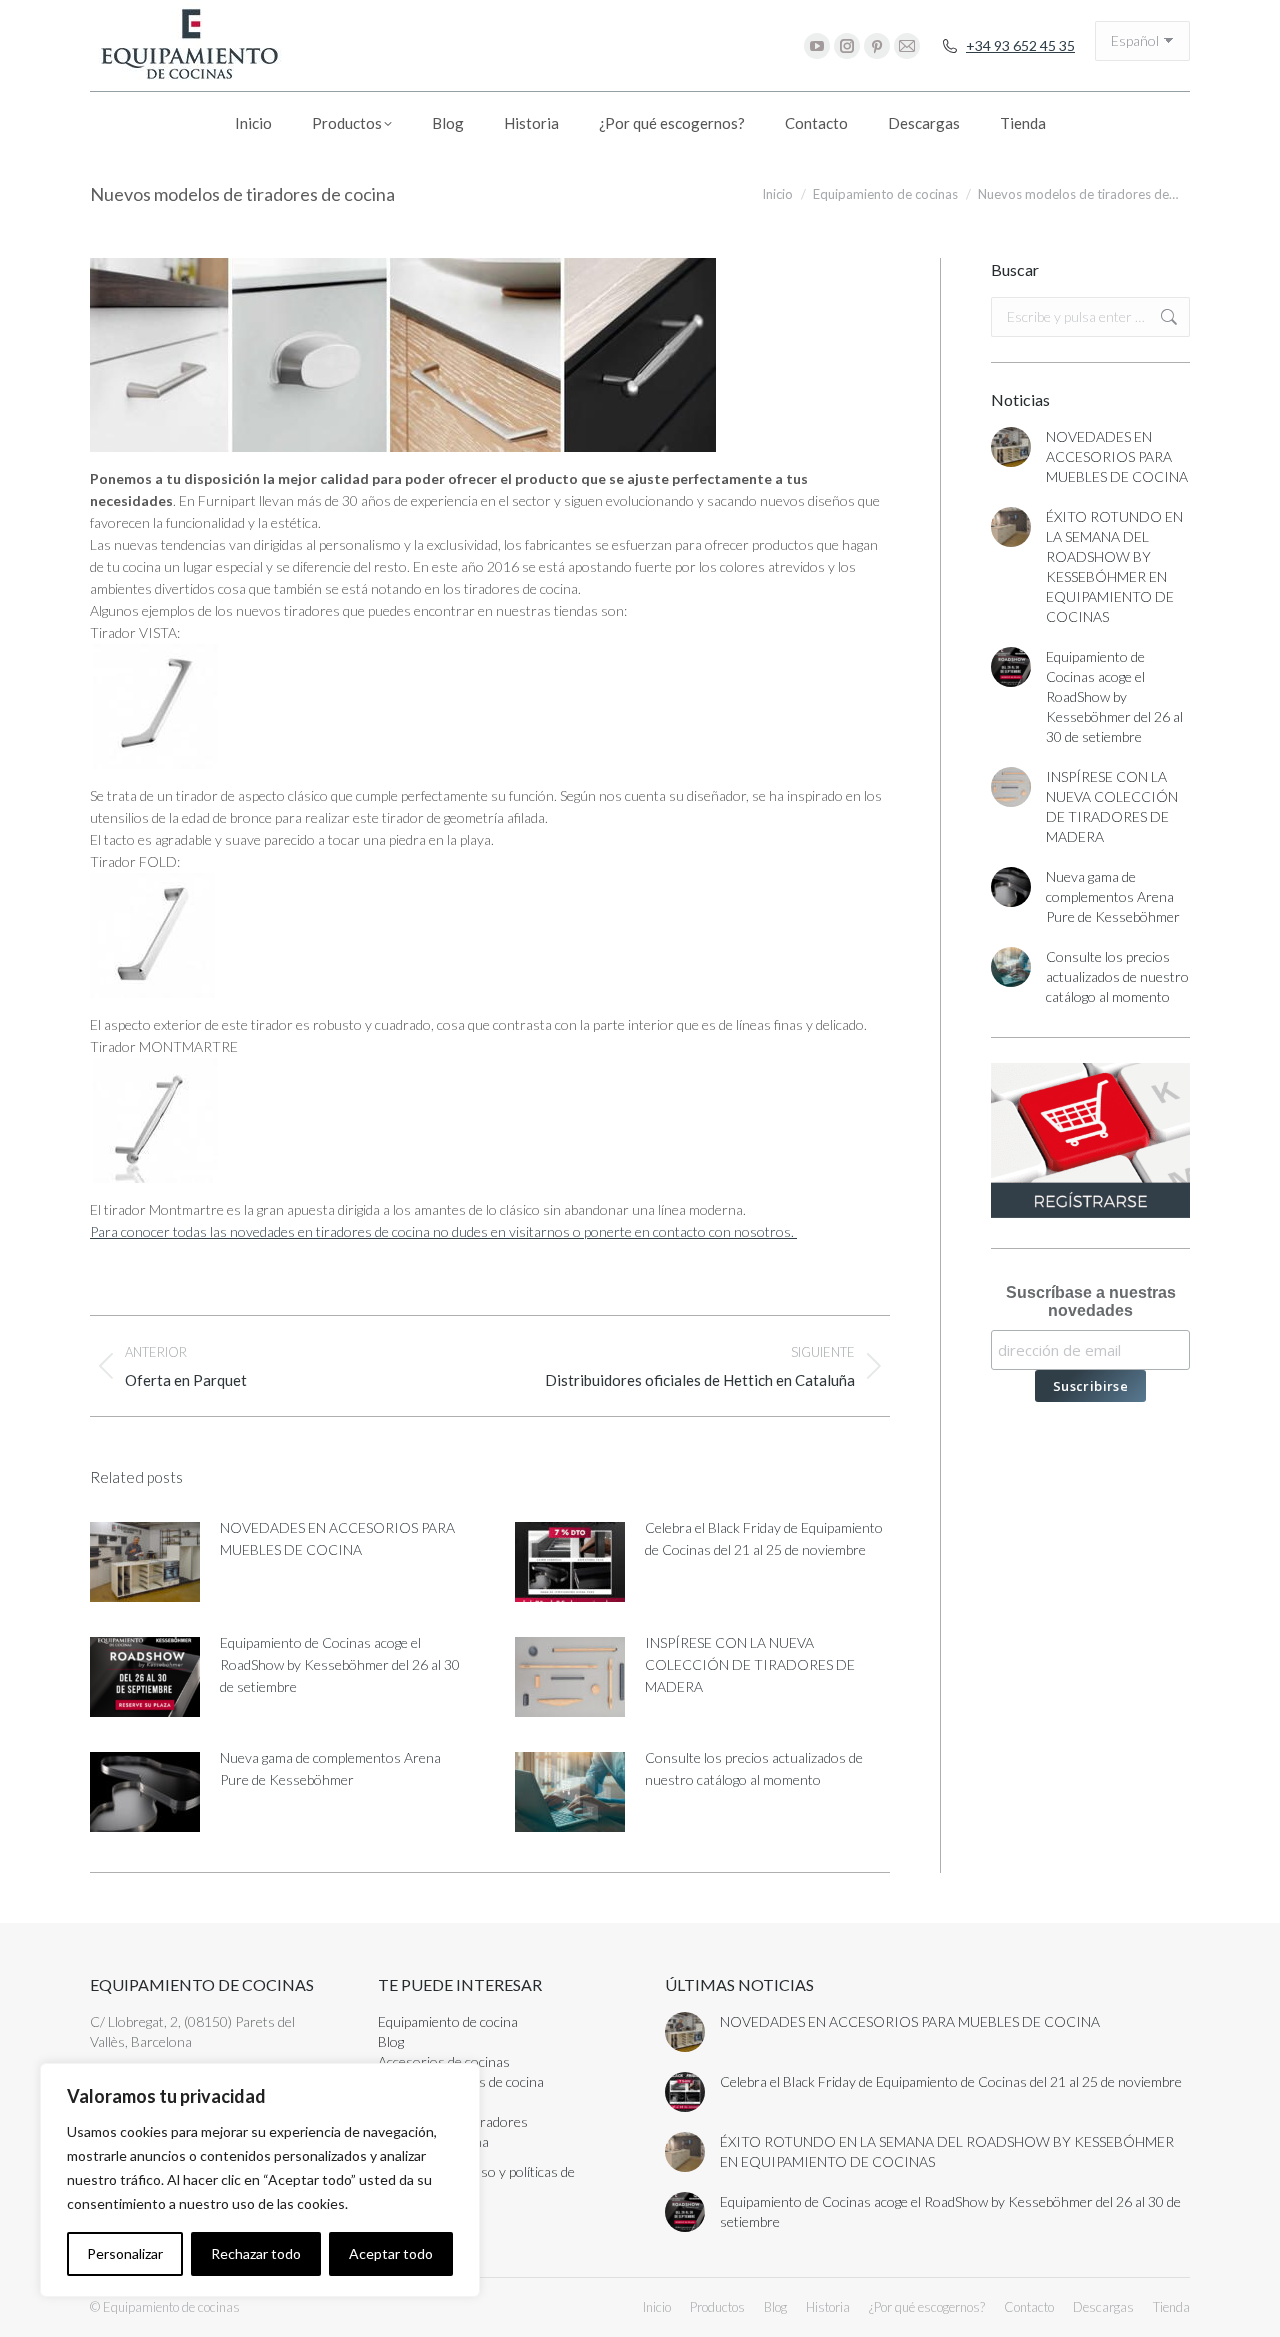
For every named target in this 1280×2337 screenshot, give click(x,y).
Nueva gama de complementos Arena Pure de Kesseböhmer (330, 1768)
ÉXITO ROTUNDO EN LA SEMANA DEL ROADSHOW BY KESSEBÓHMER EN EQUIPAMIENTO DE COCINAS (1114, 566)
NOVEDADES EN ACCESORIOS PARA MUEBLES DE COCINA (337, 1538)
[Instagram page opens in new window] (847, 46)
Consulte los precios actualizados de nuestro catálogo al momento (754, 1768)
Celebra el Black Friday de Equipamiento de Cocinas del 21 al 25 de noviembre (764, 1538)
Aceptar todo (391, 2253)
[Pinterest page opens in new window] (877, 46)
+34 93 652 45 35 (1020, 45)
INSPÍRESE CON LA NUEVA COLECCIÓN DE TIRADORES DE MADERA (750, 1664)
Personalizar (125, 2253)
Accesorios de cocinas (444, 2061)
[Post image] (145, 1562)
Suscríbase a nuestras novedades (1091, 1301)
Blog (391, 2041)
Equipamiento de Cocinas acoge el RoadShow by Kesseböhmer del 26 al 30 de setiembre (340, 1664)
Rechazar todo (256, 2253)
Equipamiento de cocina (448, 2021)
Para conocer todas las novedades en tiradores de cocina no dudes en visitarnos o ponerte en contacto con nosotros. (443, 1231)
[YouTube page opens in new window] (817, 46)
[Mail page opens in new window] (907, 46)
